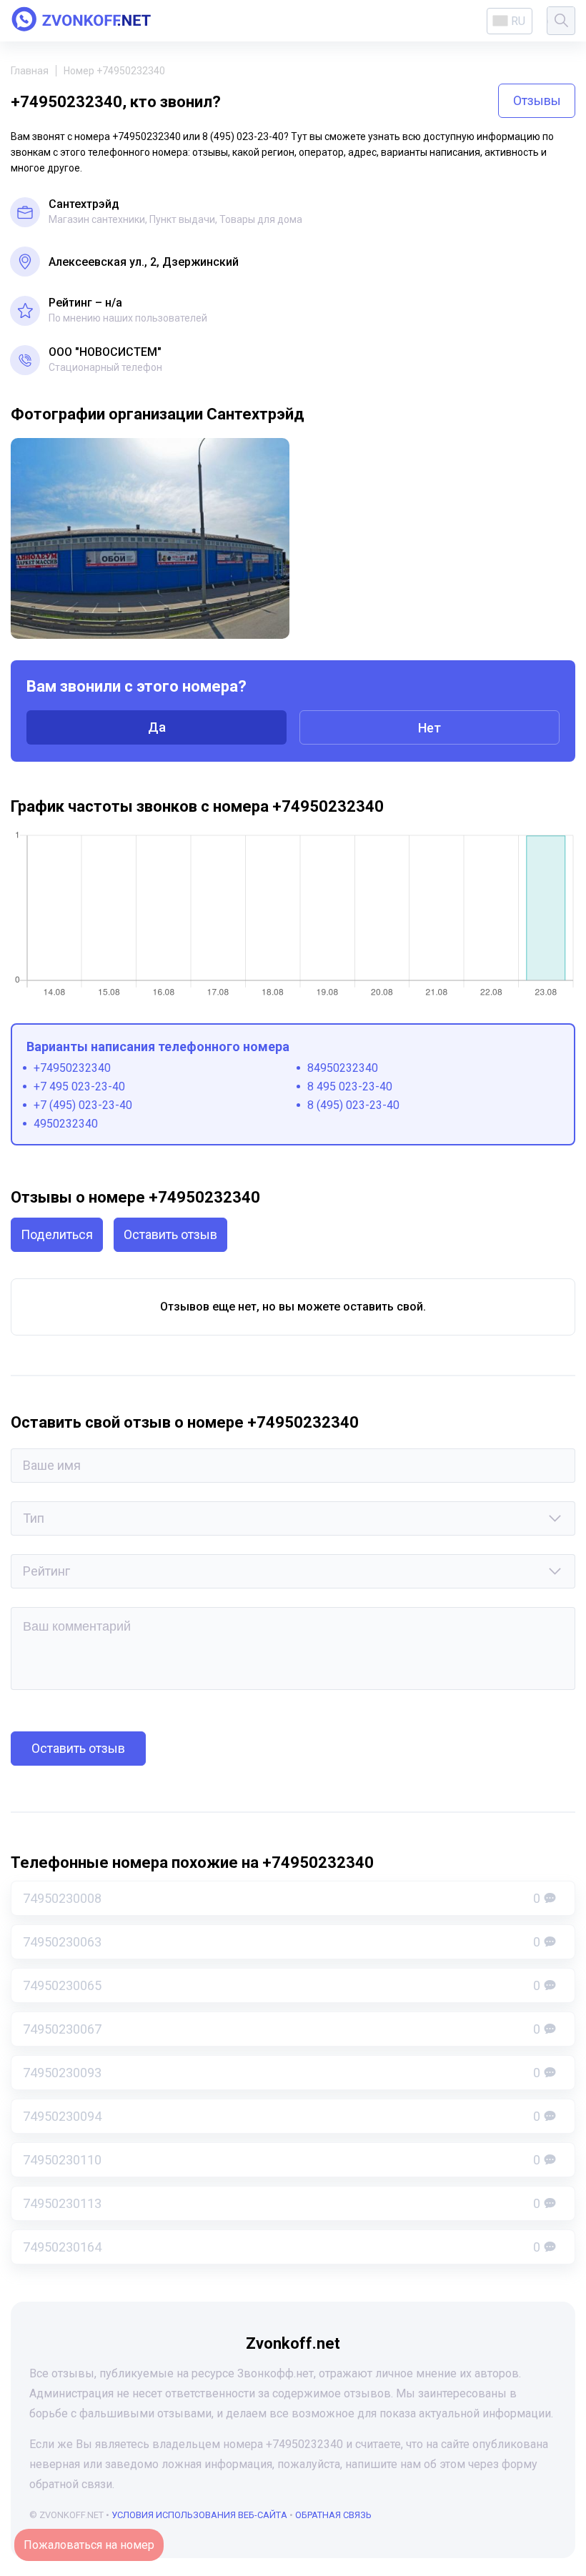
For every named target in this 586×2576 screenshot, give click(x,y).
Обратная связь (333, 2515)
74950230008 (282, 1898)
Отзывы (537, 100)
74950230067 (282, 2029)
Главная (30, 71)
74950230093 (282, 2073)
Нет (429, 728)
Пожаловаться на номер (89, 2545)
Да (157, 727)
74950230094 (282, 2116)
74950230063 (282, 1942)
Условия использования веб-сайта (199, 2515)
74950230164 (282, 2247)
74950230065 (282, 1985)
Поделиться (57, 1234)
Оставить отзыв (170, 1234)
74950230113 (282, 2203)
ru (518, 21)
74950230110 (282, 2160)
